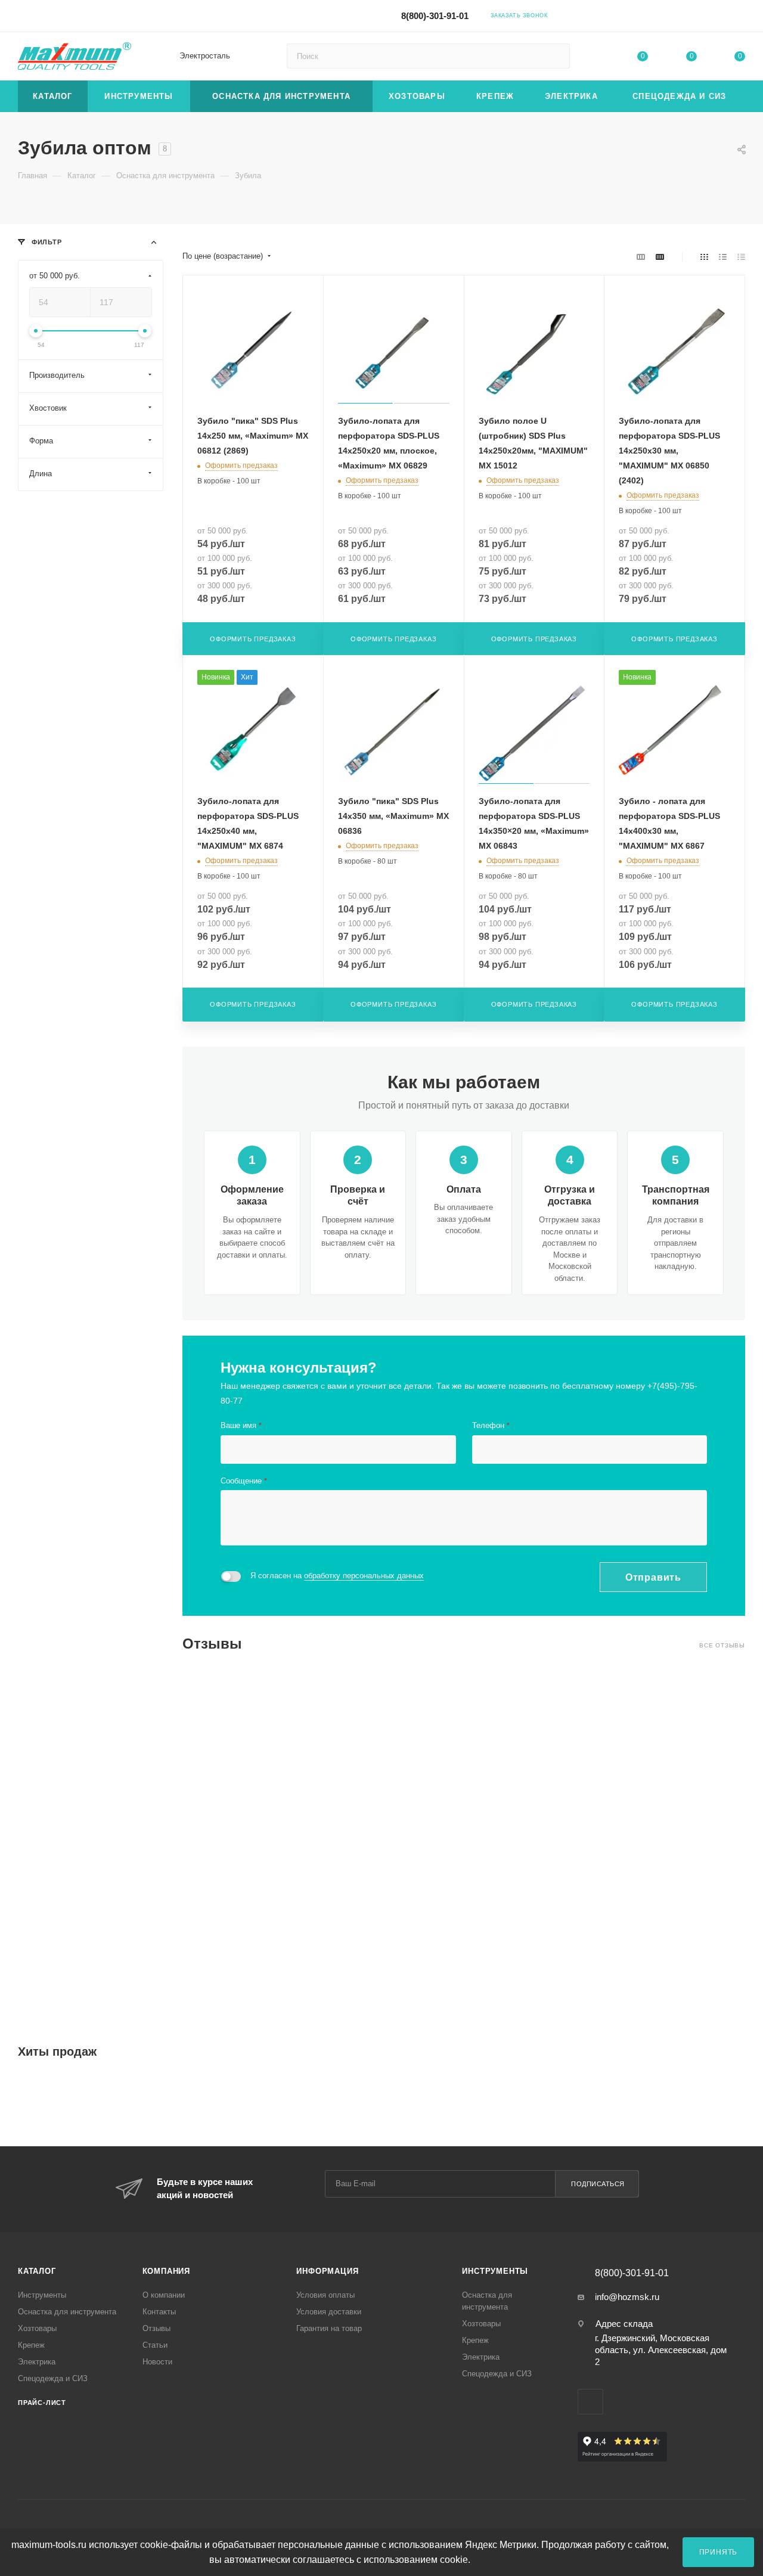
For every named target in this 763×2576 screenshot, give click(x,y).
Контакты (159, 2312)
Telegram (638, 15)
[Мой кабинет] (740, 18)
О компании (164, 2295)
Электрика (37, 2362)
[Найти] (555, 56)
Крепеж (31, 2345)
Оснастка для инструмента (67, 2312)
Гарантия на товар (329, 2328)
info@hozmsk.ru (627, 2297)
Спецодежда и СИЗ (53, 2378)
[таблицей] (741, 257)
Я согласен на (337, 1576)
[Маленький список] (641, 257)
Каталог (37, 2271)
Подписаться (598, 2184)
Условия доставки (329, 2312)
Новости (157, 2362)
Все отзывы (722, 1645)
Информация (327, 2271)
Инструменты (42, 2295)
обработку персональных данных (364, 1576)
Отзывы (156, 2328)
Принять (719, 2552)
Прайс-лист (42, 2403)
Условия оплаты (325, 2295)
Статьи (155, 2345)
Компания (166, 2271)
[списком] (723, 257)
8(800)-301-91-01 (435, 16)
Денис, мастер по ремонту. (627, 1729)
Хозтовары (37, 2328)
